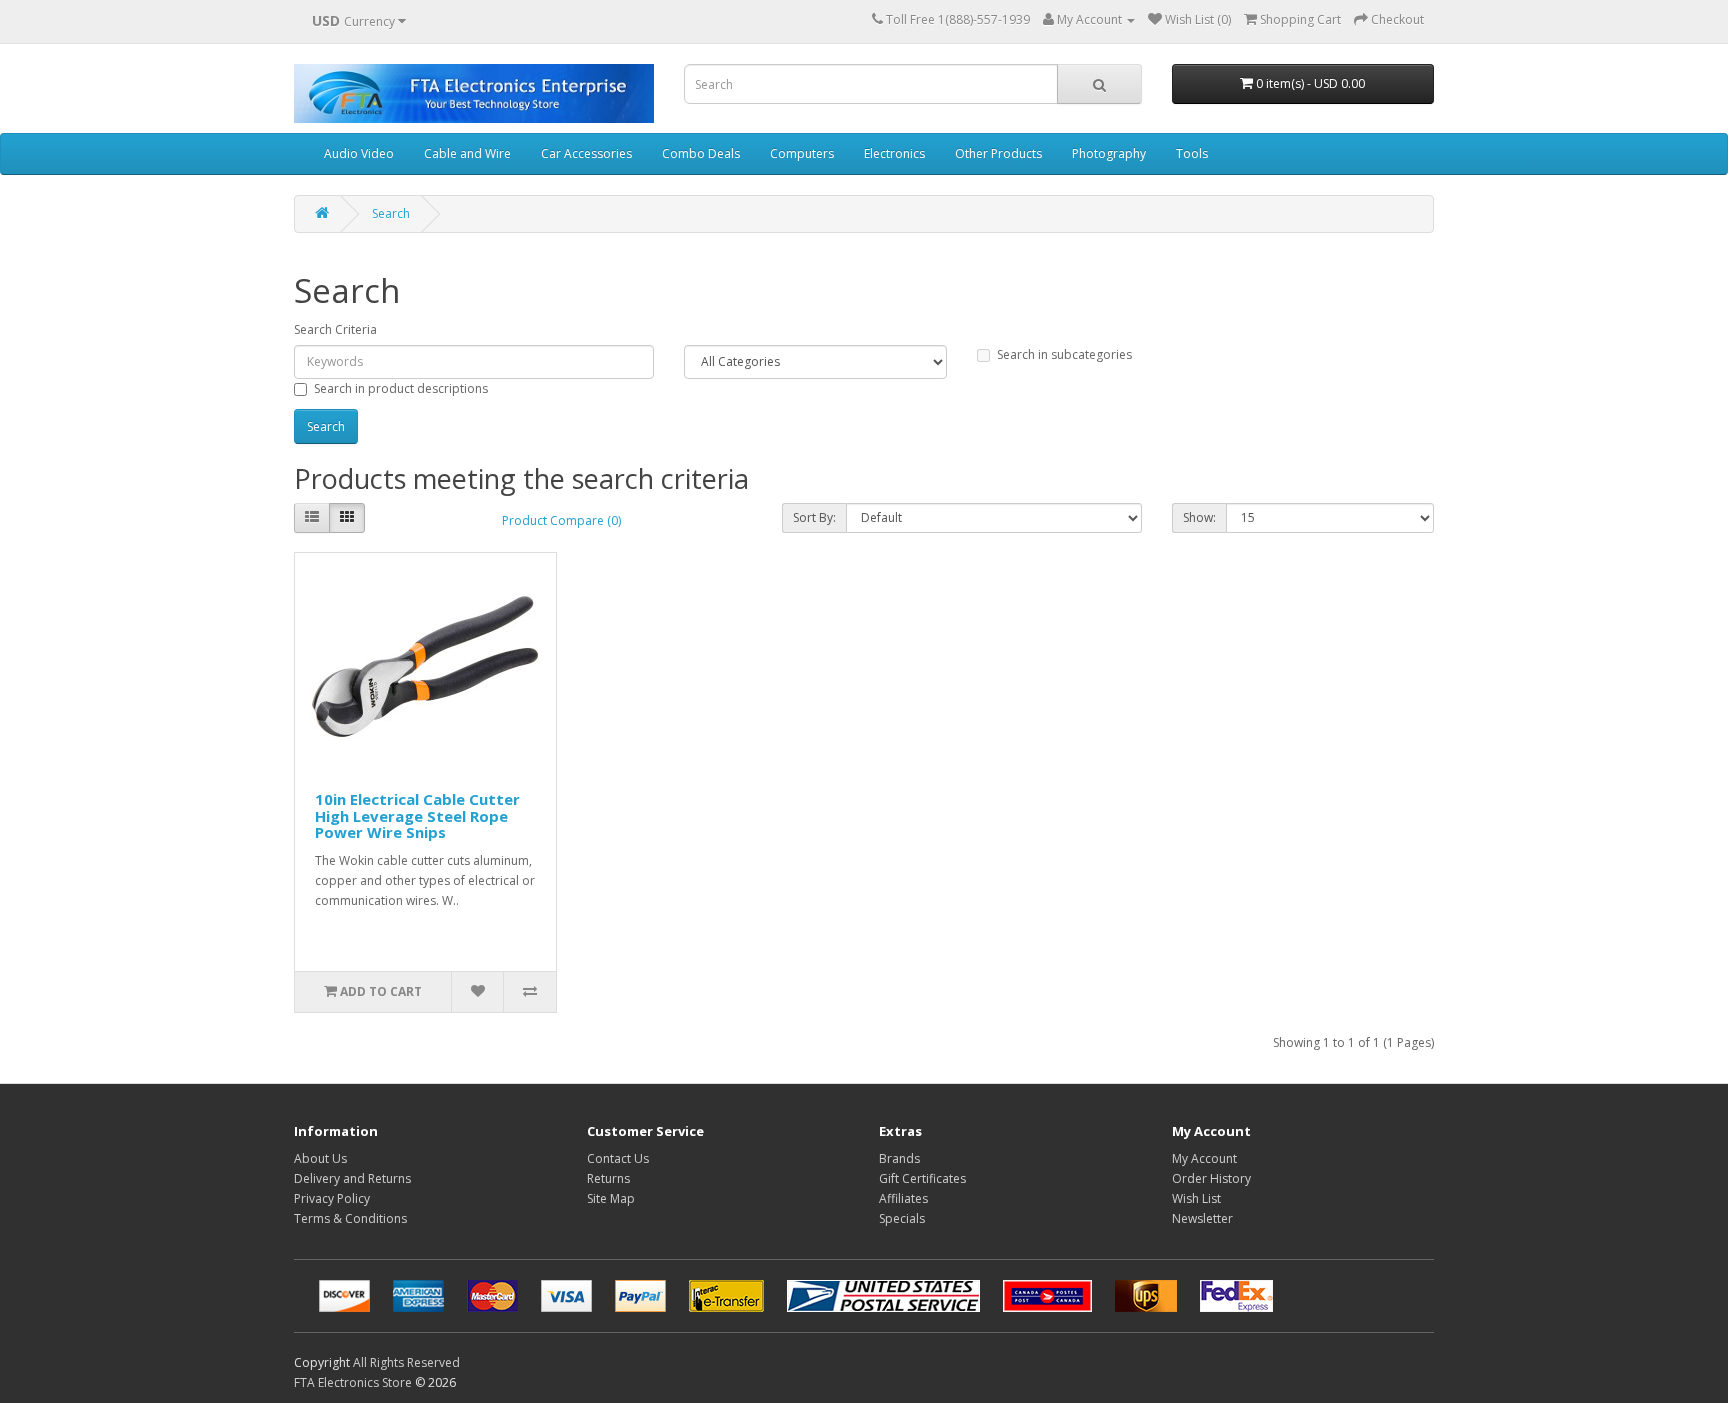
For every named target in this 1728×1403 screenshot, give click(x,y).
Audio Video (359, 153)
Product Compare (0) (561, 520)
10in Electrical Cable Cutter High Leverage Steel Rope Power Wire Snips (417, 815)
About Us (320, 1158)
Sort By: (814, 517)
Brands (899, 1158)
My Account (1204, 1158)
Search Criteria (335, 329)
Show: (1199, 517)
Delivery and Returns (352, 1178)
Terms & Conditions (350, 1218)
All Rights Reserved (406, 1362)
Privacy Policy (332, 1198)
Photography (1109, 153)
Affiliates (903, 1198)
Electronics (894, 153)
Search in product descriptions (401, 388)
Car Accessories (586, 153)
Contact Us (618, 1158)
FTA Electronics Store (353, 1382)
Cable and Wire (467, 153)
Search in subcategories (1064, 354)
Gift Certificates (922, 1178)
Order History (1211, 1178)
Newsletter (1202, 1218)
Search (391, 213)
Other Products (998, 153)
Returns (608, 1178)
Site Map (611, 1198)
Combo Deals (701, 153)
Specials (902, 1218)
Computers (802, 153)
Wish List (1196, 1198)
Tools (1192, 153)
